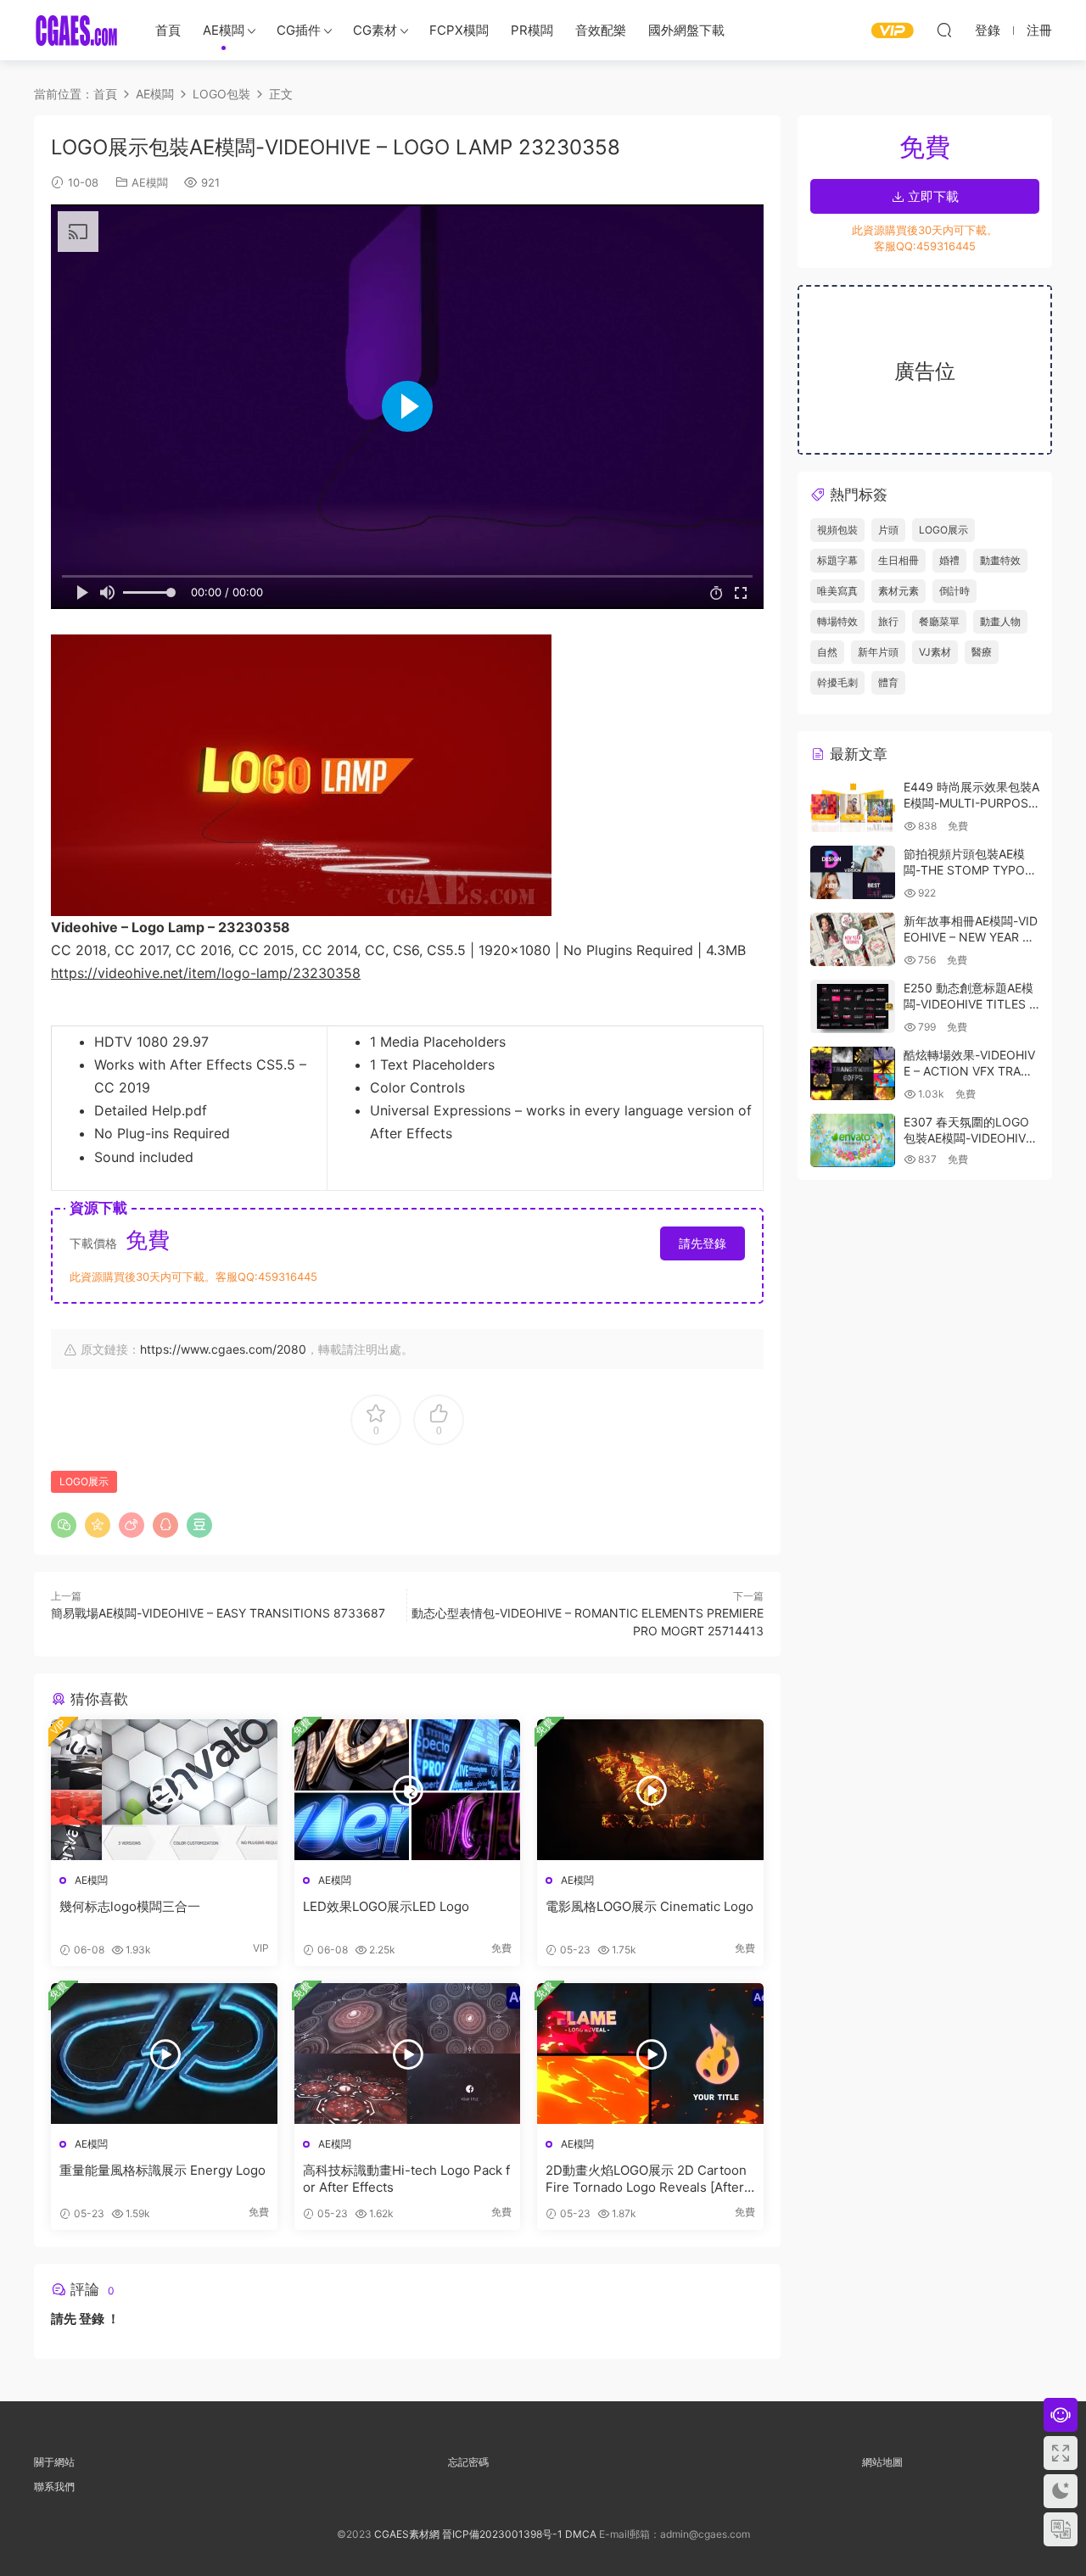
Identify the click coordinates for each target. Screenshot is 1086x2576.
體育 (888, 682)
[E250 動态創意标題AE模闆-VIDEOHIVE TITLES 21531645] (853, 1006)
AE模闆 (224, 30)
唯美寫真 (837, 591)
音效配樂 (601, 30)
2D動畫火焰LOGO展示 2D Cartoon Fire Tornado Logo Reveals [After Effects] (646, 2179)
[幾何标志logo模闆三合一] (164, 1790)
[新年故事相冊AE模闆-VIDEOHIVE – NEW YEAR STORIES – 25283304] (853, 939)
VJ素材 (935, 652)
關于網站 (54, 2462)
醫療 (982, 652)
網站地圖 (882, 2462)
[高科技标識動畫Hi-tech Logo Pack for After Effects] (408, 2054)
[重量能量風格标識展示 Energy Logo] (164, 2054)
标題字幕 (837, 560)
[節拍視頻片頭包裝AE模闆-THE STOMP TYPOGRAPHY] (853, 872)
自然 (827, 652)
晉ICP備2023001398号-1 (504, 2534)
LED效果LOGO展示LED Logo (386, 1906)
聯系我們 (54, 2487)
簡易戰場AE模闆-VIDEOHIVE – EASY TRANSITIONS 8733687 (218, 1613)
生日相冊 (898, 560)
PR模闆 (532, 30)
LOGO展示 (84, 1481)
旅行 (888, 621)
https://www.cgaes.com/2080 (223, 1349)
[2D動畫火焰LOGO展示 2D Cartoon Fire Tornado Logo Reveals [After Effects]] (650, 2054)
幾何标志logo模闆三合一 (130, 1906)
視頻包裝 (837, 530)
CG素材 (375, 30)
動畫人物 (1000, 621)
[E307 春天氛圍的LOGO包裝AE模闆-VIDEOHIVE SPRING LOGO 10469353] (853, 1140)
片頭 (888, 530)
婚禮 (949, 560)
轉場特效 (837, 621)
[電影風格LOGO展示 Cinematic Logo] (650, 1790)
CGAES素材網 (76, 30)
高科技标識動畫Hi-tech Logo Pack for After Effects (406, 2179)
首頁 (168, 30)
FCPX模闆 (459, 30)
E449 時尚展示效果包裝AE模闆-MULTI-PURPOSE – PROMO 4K (971, 803)
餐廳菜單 (939, 621)
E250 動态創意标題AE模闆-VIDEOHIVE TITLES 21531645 (970, 1004)
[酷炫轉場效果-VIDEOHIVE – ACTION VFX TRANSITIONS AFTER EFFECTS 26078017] (853, 1073)
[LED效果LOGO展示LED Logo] (408, 1790)
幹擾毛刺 (837, 682)
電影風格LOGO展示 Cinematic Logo (649, 1906)
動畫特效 (1000, 560)
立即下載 (932, 196)
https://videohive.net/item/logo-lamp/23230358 (206, 973)
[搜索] (944, 30)
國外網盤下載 (686, 30)
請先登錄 (703, 1243)
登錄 (92, 2319)
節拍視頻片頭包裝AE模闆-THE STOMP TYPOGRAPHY (968, 870)
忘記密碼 (468, 2462)
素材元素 (898, 591)
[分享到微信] (64, 1525)
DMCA (581, 2534)
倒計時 (954, 591)
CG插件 (299, 30)
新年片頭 (878, 652)
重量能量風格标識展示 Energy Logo (162, 2170)
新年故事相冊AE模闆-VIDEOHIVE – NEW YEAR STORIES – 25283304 (971, 937)
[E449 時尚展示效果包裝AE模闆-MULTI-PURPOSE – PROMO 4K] (853, 805)
